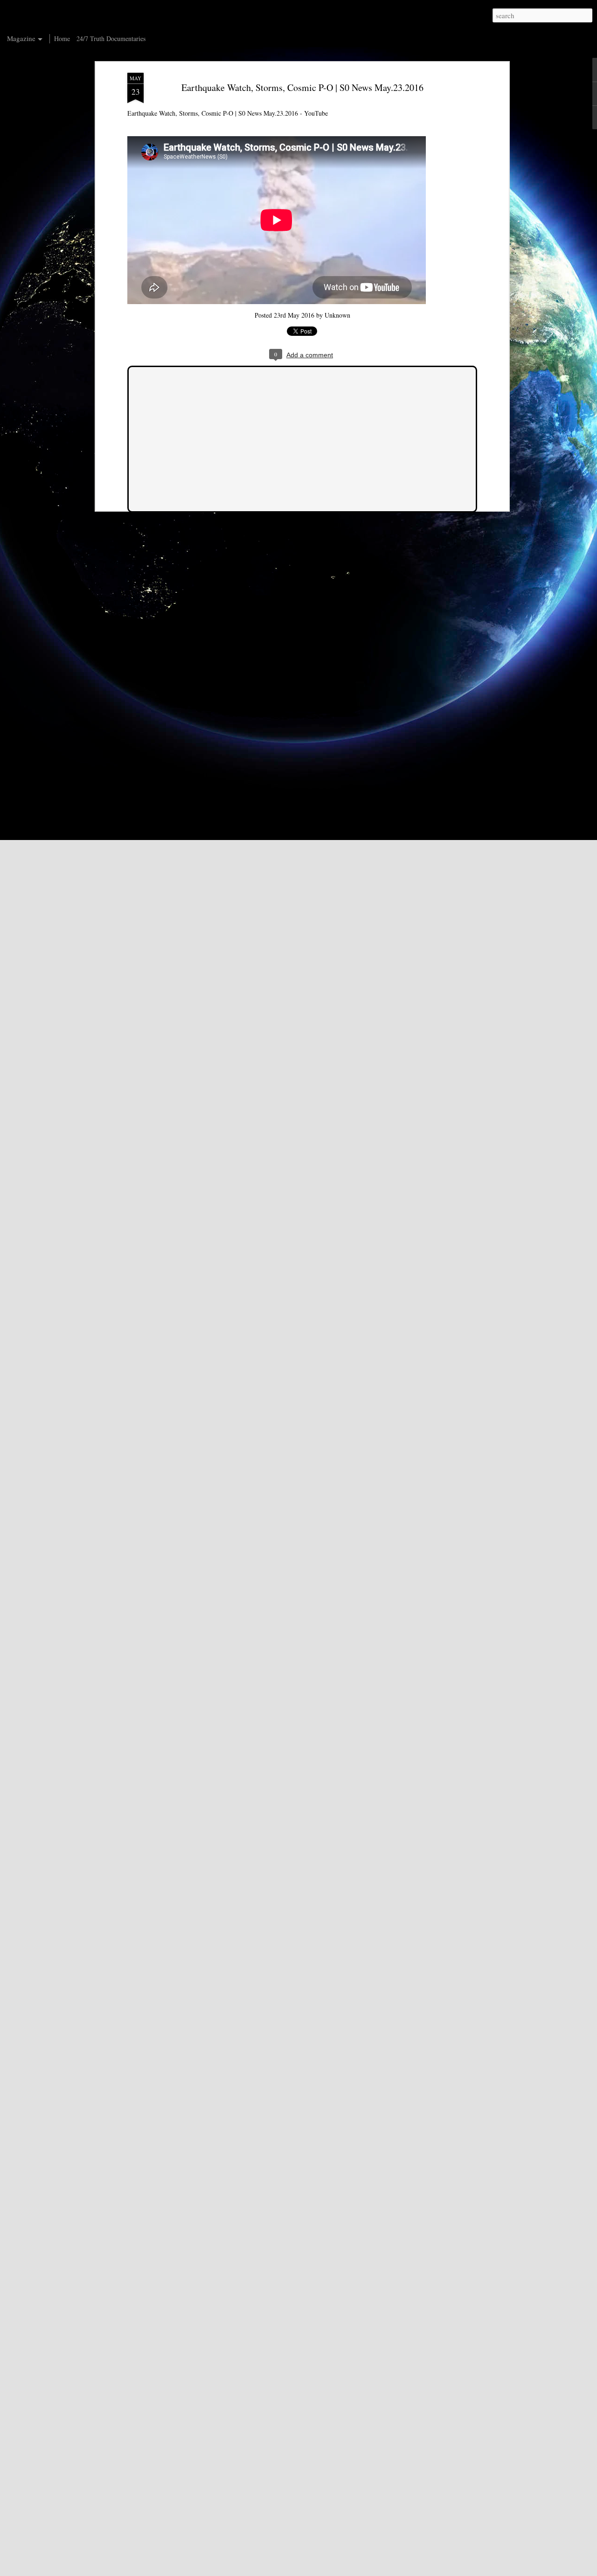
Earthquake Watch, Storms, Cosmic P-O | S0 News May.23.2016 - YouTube (228, 113)
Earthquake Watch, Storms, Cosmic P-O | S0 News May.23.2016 (302, 87)
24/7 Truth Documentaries (111, 38)
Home (62, 38)
